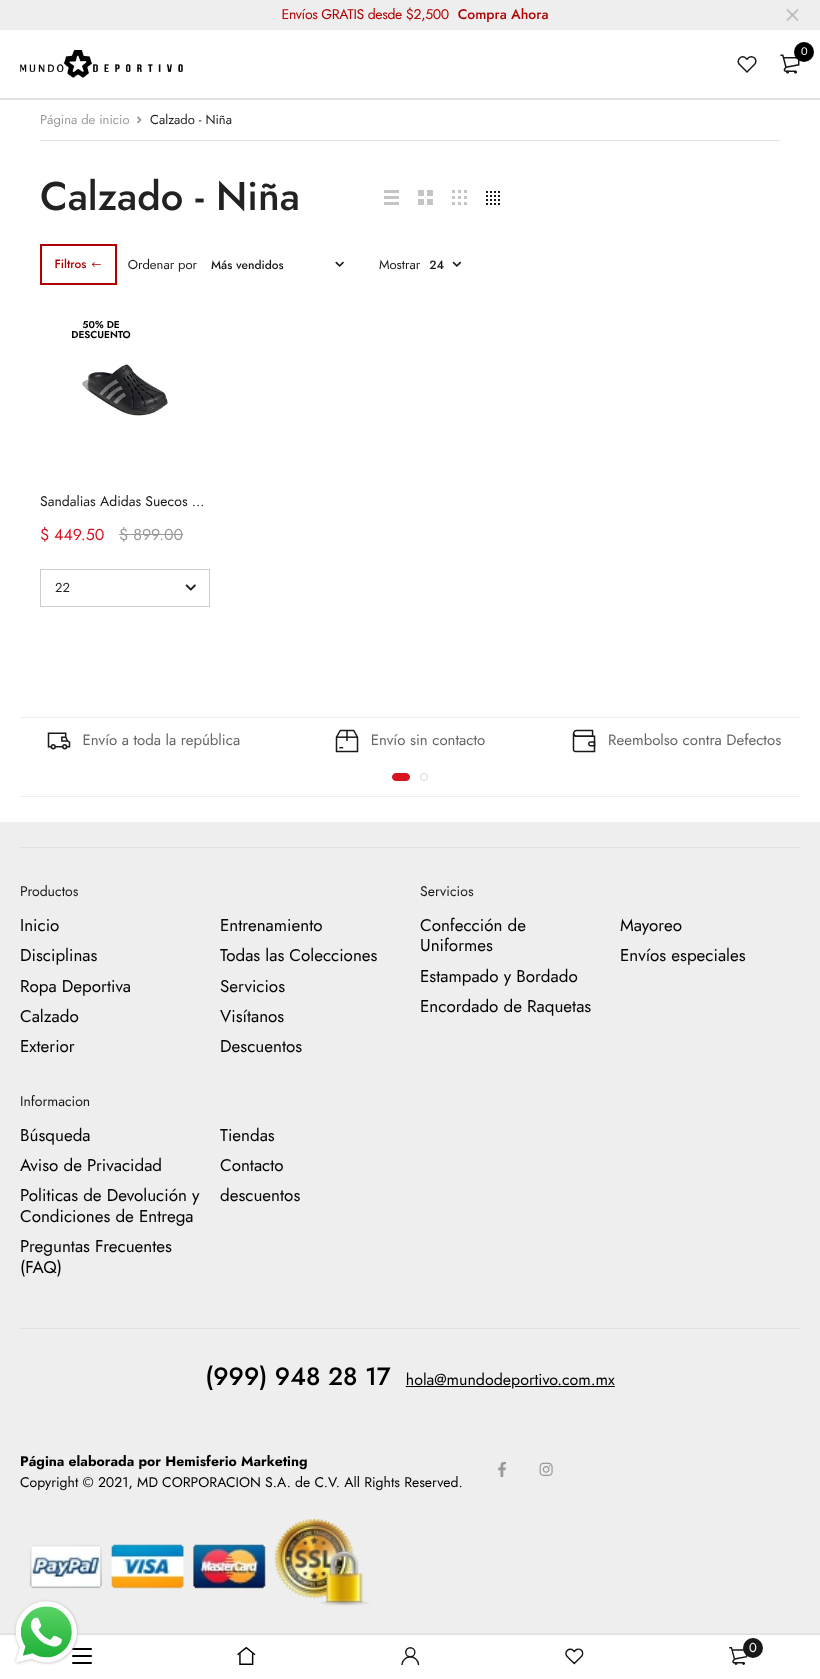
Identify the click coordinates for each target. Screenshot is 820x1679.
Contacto (252, 1166)
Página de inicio (84, 119)
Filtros (70, 264)
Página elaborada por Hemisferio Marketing (164, 1462)
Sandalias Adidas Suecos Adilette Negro (159, 502)
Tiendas (247, 1136)
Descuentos (261, 1048)
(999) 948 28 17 (298, 1377)
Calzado (49, 1017)
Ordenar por (162, 264)
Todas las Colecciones (298, 957)
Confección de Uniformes (473, 936)
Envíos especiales (683, 957)
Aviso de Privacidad (91, 1166)
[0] (790, 64)
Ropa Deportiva (75, 987)
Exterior (47, 1048)
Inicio (39, 926)
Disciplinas (58, 957)
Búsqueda (55, 1136)
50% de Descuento (100, 329)
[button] (401, 777)
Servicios (252, 987)
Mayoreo (651, 926)
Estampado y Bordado (499, 977)
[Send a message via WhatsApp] (46, 1632)
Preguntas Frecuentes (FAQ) (96, 1258)
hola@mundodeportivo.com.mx (510, 1380)
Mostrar (399, 264)
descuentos (260, 1197)
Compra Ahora (503, 15)
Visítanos (252, 1017)
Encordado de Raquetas (505, 1007)
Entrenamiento (271, 926)
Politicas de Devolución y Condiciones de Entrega (109, 1207)
